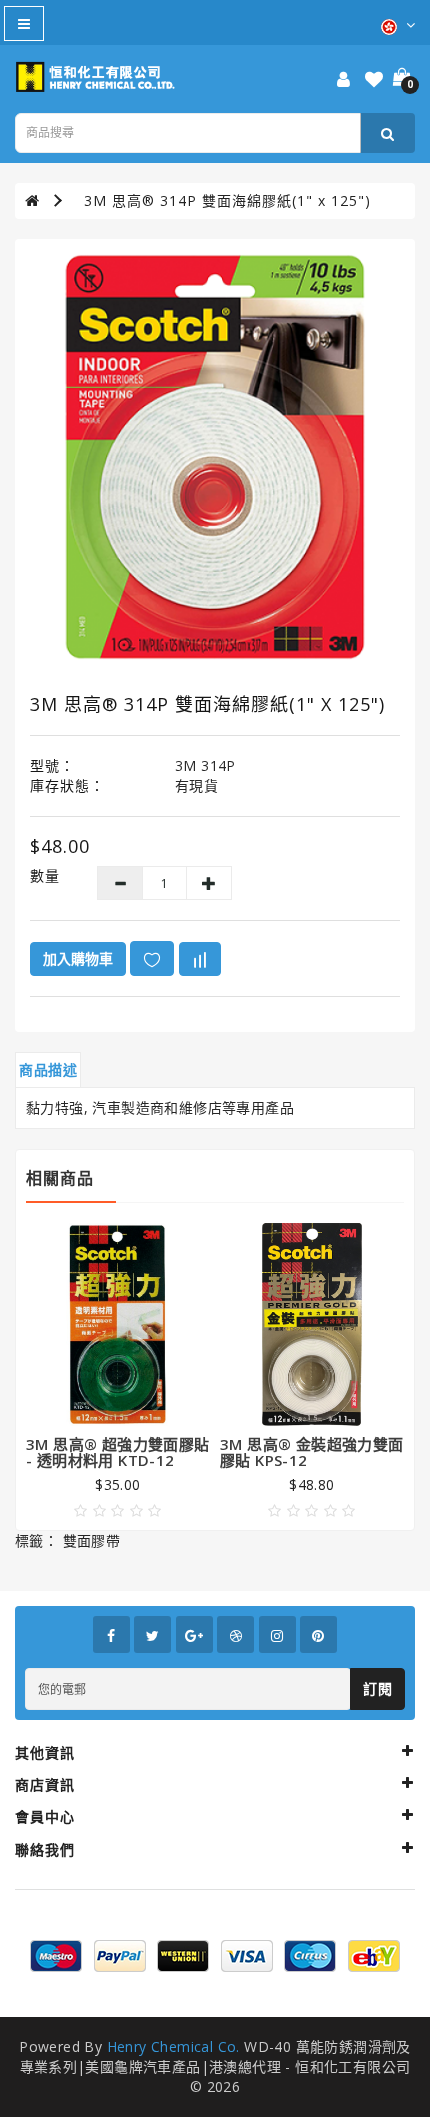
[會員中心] (343, 80)
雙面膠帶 (92, 1540)
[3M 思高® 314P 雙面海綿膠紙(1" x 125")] (215, 457)
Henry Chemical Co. (173, 2046)
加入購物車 (78, 958)
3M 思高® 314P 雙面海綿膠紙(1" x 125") (227, 200)
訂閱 (377, 1688)
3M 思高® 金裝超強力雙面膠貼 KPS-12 (312, 1452)
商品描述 (48, 1069)
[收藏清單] (374, 80)
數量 (45, 875)
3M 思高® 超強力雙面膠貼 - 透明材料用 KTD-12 (118, 1452)
